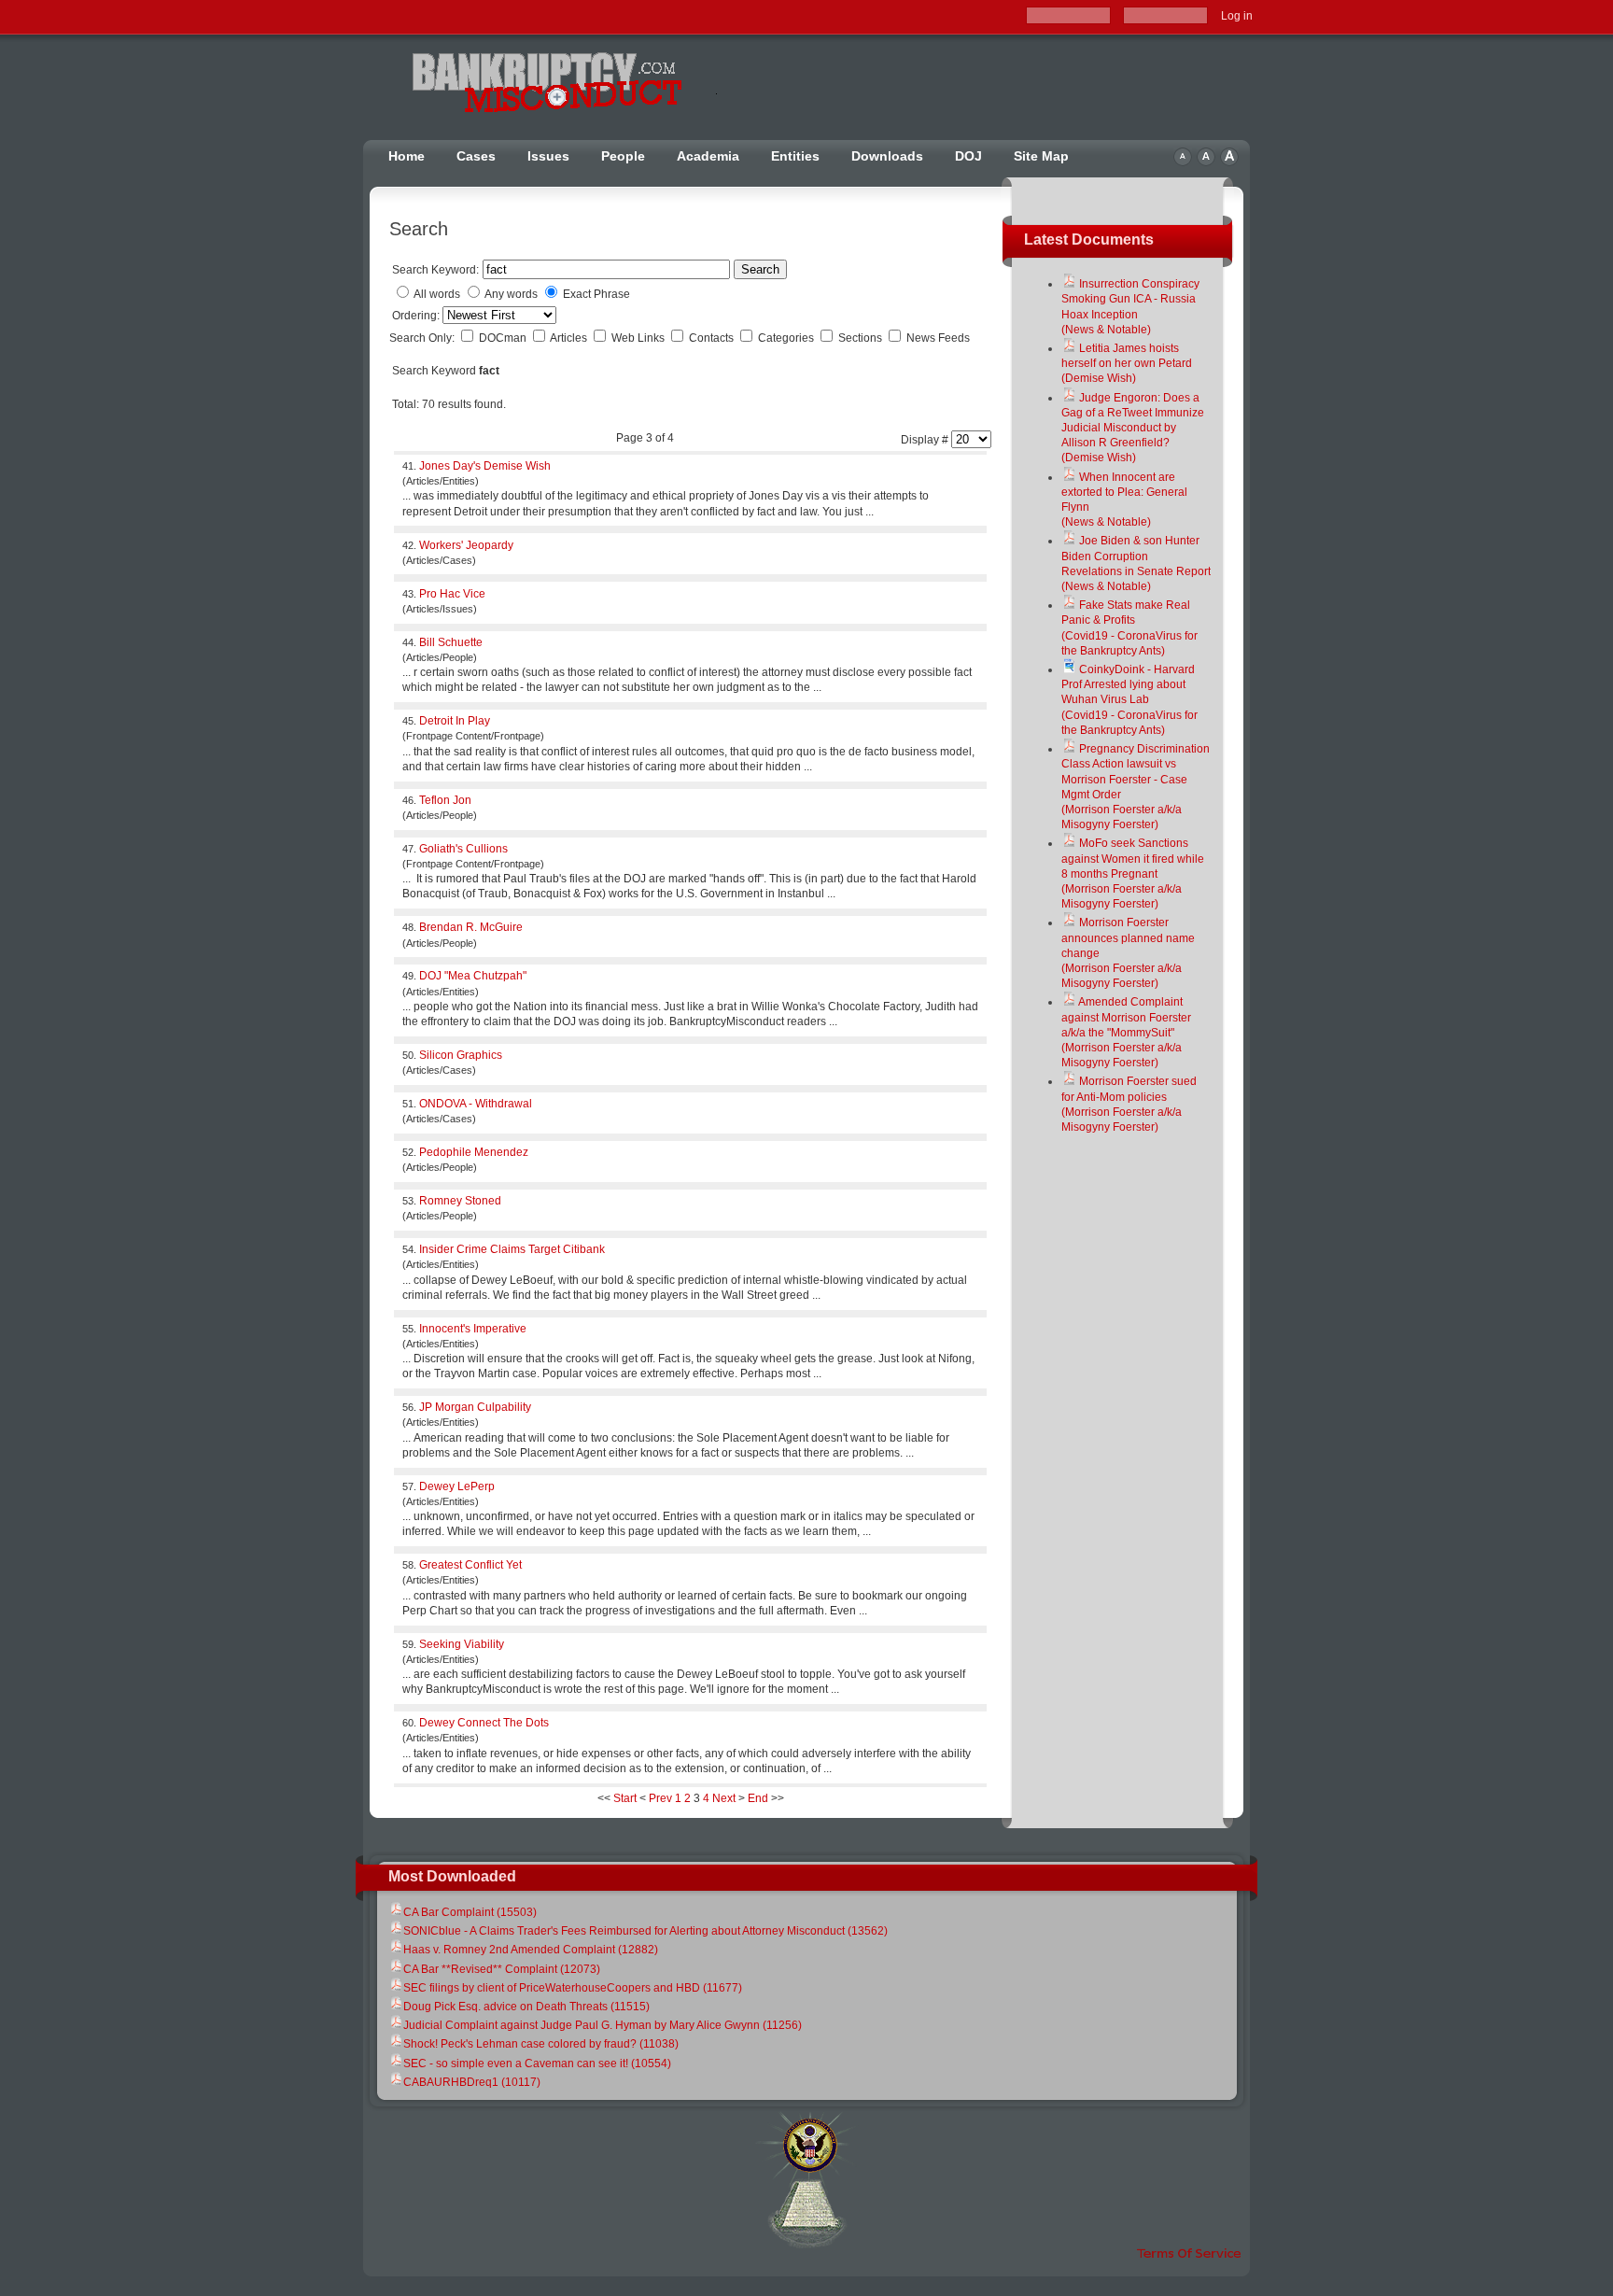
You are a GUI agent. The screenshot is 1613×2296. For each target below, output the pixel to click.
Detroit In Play (455, 721)
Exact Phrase (596, 294)
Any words (511, 294)
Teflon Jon (445, 800)
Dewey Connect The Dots (484, 1723)
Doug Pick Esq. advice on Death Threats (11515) (526, 2007)
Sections (862, 338)
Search (760, 269)
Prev (660, 1798)
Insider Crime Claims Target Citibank (512, 1249)
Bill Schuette (451, 642)
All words (437, 294)
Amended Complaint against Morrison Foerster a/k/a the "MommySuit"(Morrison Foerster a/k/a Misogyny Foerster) (1126, 1032)
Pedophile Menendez (474, 1152)
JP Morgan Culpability (475, 1407)
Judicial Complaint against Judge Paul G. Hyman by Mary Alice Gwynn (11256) (603, 2025)
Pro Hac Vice (452, 594)
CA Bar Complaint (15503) (470, 1912)
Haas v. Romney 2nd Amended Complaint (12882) (531, 1950)
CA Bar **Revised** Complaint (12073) (502, 1969)
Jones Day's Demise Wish (485, 466)
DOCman (504, 338)
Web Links (639, 338)
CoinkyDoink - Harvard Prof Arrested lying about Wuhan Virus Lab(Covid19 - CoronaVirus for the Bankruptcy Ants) (1129, 700)
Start (625, 1798)
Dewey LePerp (457, 1486)
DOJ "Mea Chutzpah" (473, 976)
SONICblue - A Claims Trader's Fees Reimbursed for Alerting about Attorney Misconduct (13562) (645, 1931)
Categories (787, 338)
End (758, 1798)
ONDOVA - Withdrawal (476, 1104)
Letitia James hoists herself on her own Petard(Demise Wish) (1127, 363)
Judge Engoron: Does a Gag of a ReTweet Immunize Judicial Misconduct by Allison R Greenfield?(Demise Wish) (1133, 428)
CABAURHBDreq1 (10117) (472, 2082)
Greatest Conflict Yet (470, 1565)
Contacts (713, 338)
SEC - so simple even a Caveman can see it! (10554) (537, 2064)
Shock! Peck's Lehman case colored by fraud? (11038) (541, 2044)
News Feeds (938, 338)
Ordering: (417, 316)
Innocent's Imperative (473, 1329)
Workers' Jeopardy (466, 545)
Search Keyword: (435, 270)
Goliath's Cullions (463, 849)
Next (724, 1798)
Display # (926, 440)
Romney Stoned (460, 1201)
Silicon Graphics (461, 1055)
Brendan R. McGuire (471, 927)
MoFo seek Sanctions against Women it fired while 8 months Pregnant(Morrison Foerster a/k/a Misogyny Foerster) (1133, 873)
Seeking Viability (462, 1644)
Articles (570, 338)
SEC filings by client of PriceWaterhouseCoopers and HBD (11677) (573, 1988)
